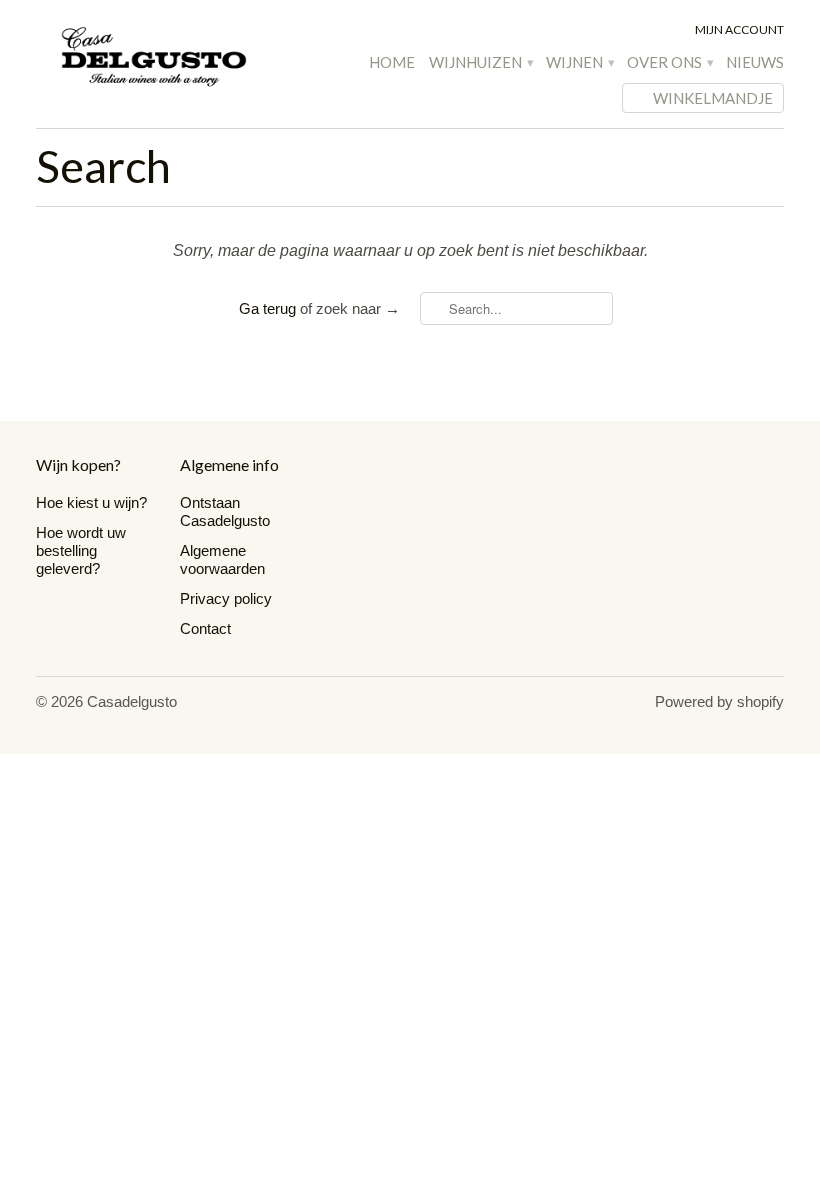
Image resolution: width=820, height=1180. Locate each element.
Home (392, 62)
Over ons (669, 62)
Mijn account (739, 29)
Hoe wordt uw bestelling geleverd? (81, 550)
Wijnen (579, 62)
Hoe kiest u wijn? (91, 502)
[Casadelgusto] (154, 56)
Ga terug (267, 308)
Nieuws (755, 62)
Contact (205, 628)
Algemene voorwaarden (222, 559)
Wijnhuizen (480, 62)
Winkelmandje (713, 98)
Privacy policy (226, 598)
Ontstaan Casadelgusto (225, 511)
